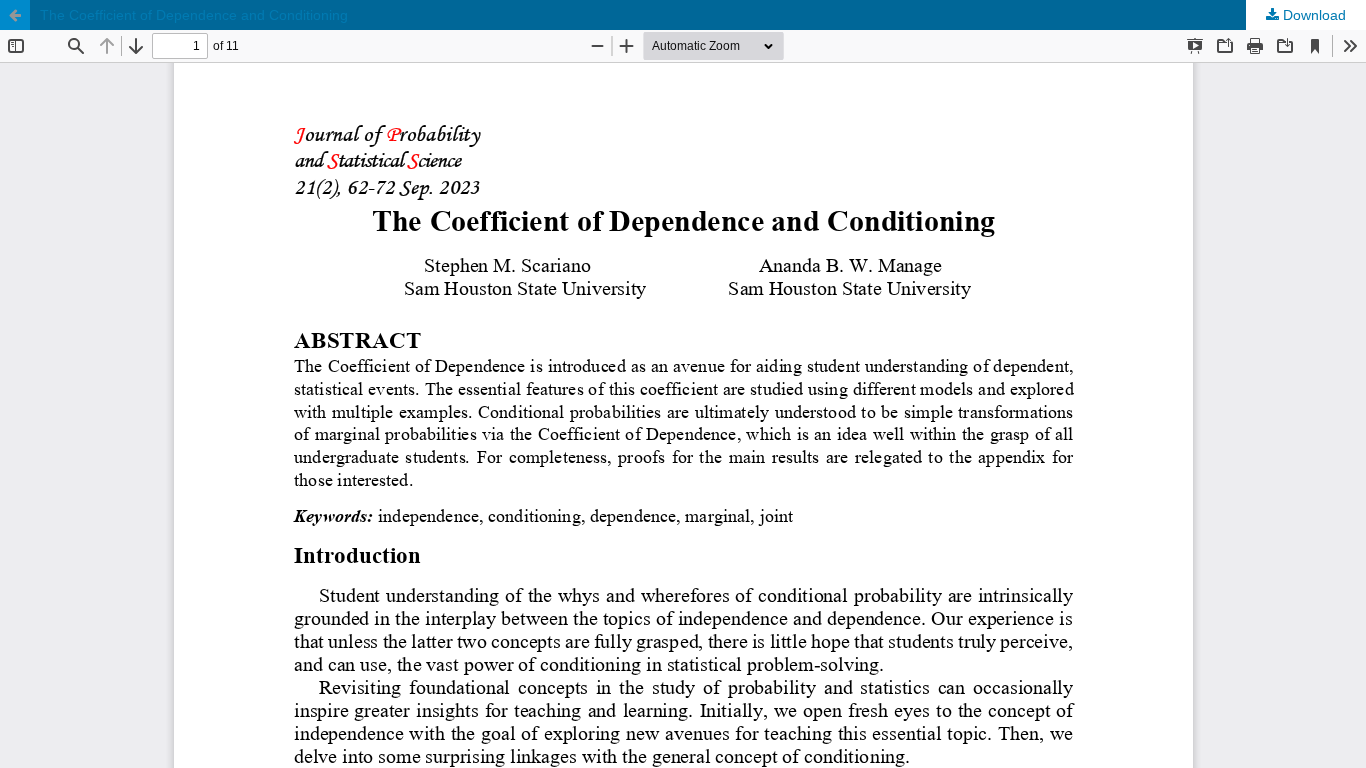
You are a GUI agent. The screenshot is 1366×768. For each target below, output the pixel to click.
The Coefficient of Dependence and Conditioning (194, 15)
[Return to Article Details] (15, 15)
